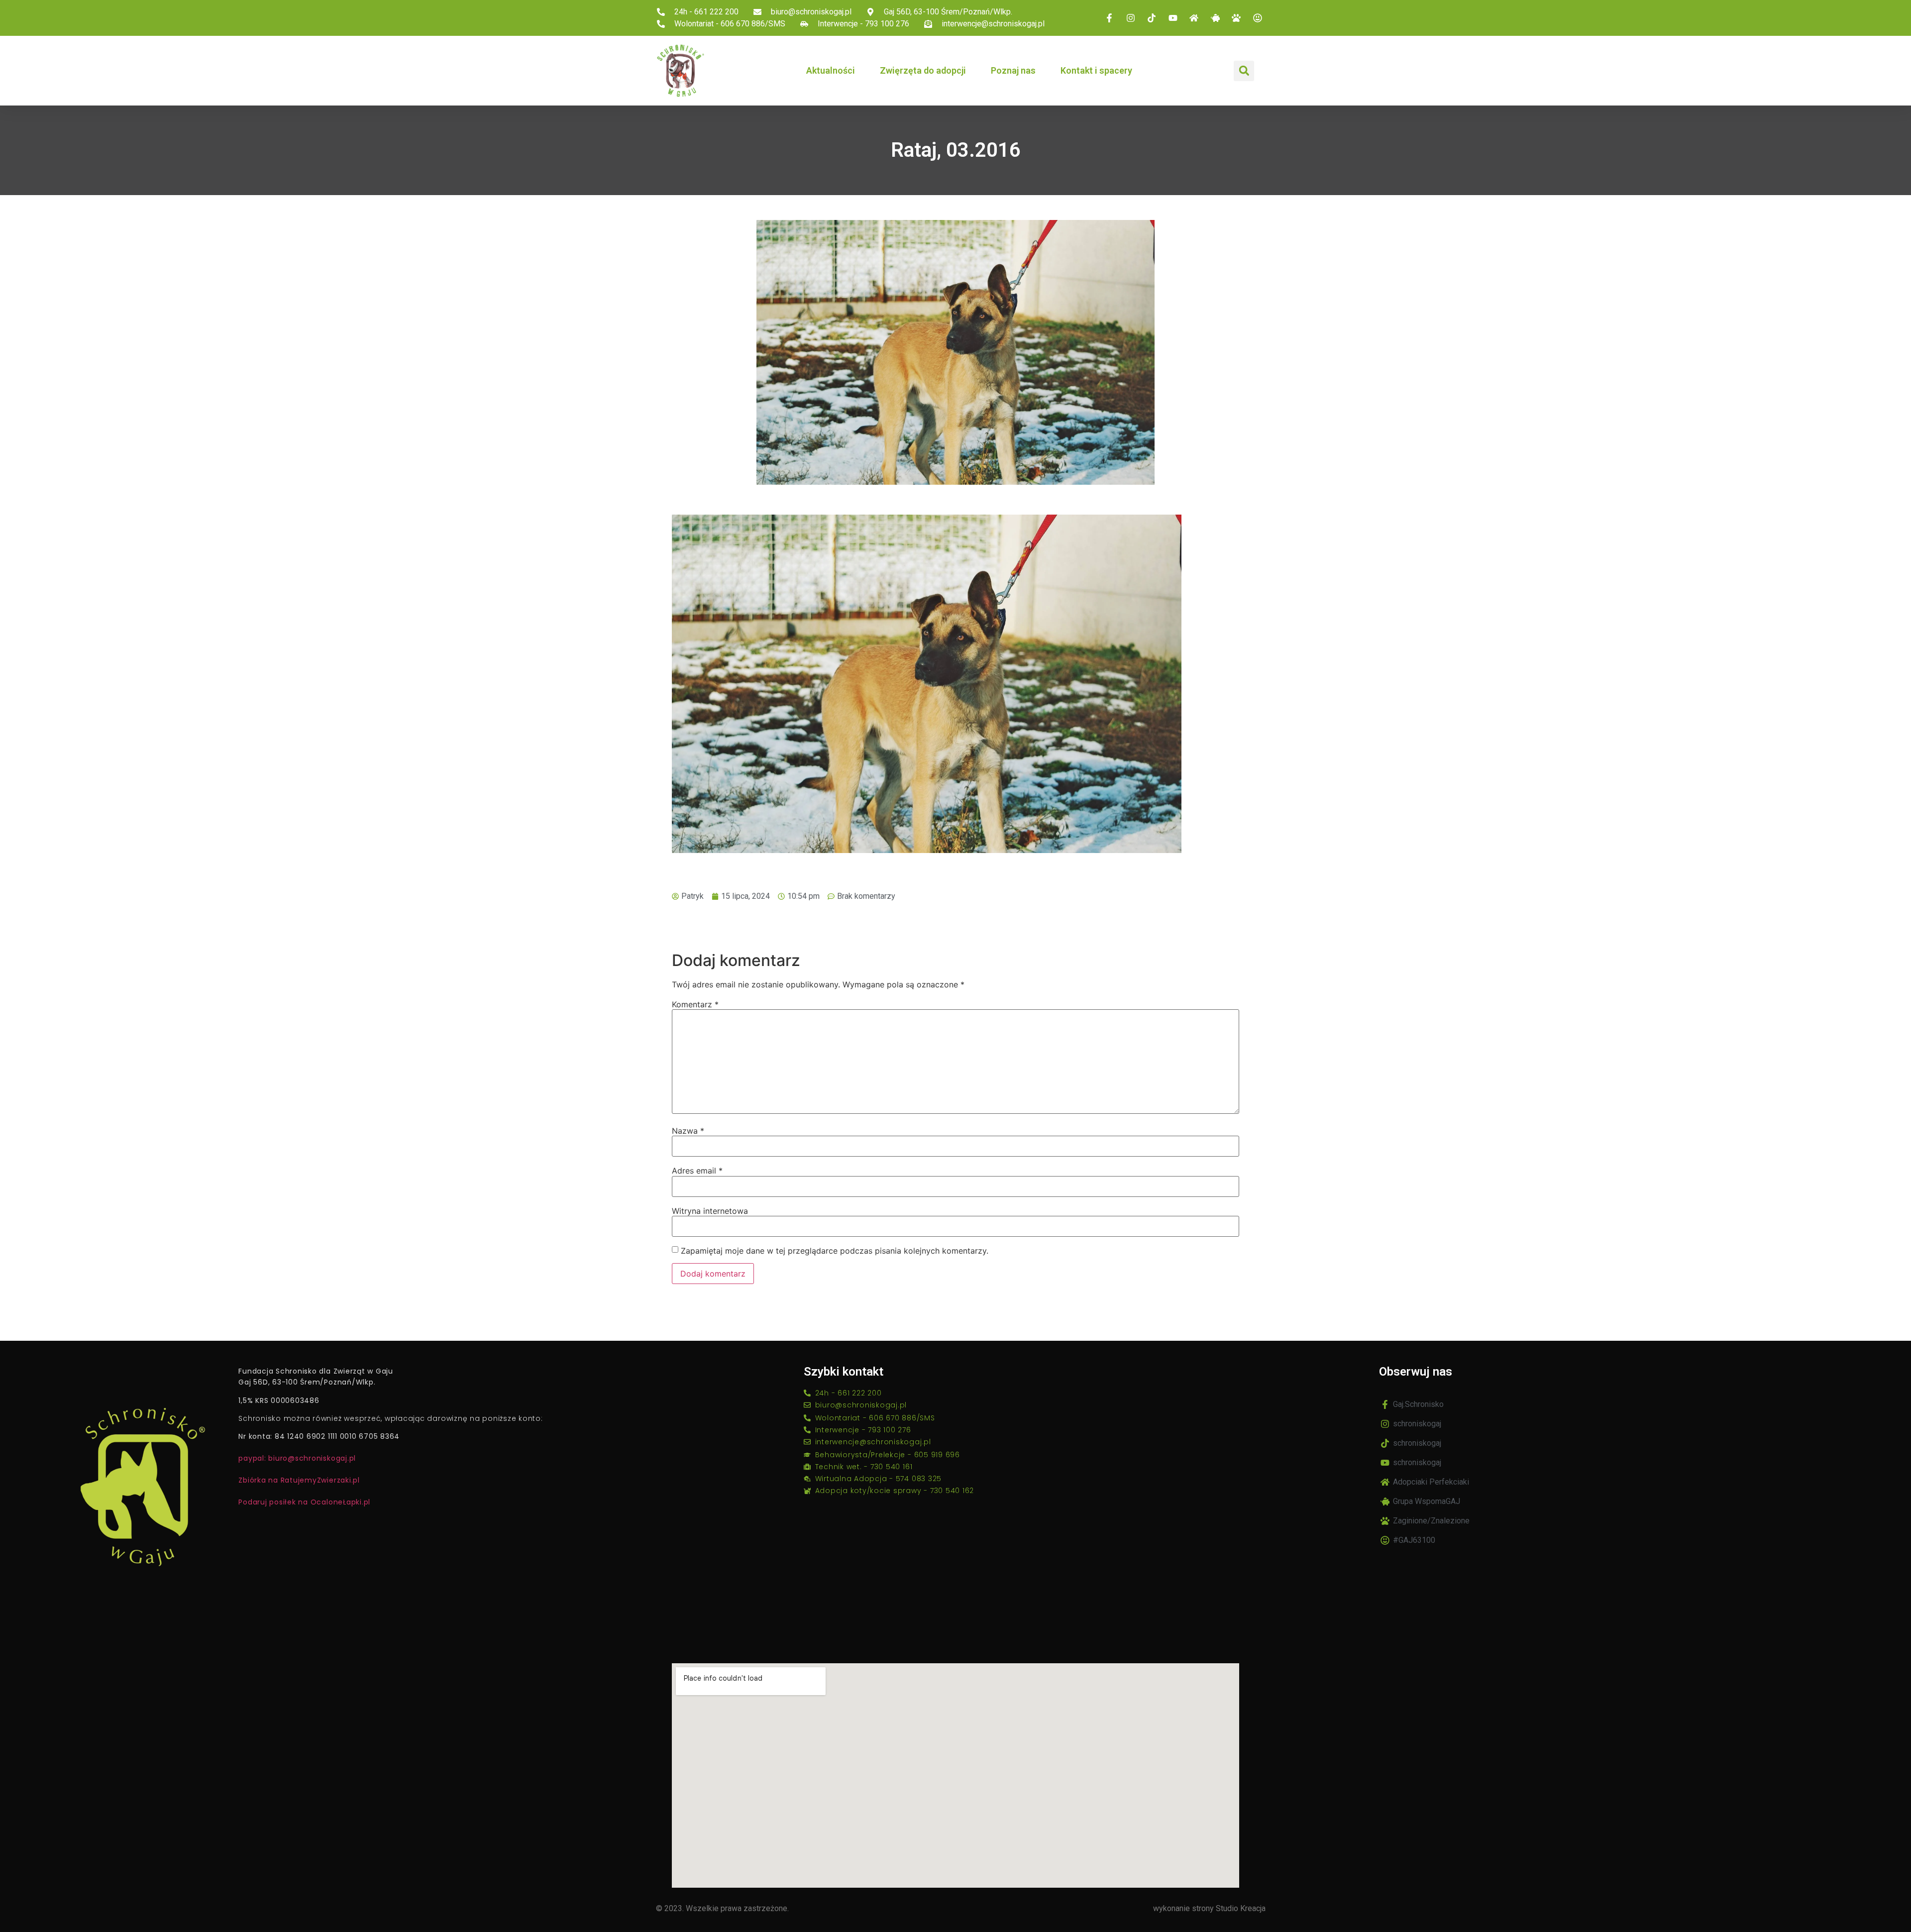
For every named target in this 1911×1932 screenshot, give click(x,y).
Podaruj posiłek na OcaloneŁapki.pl (304, 1502)
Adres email (697, 1171)
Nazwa (688, 1131)
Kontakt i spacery (1096, 70)
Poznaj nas (1013, 70)
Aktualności (831, 70)
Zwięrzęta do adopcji (923, 70)
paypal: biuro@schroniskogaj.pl (297, 1458)
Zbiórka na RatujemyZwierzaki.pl (299, 1480)
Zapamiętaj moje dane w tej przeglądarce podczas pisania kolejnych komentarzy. (835, 1251)
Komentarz (695, 1004)
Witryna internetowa (710, 1211)
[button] (1244, 71)
